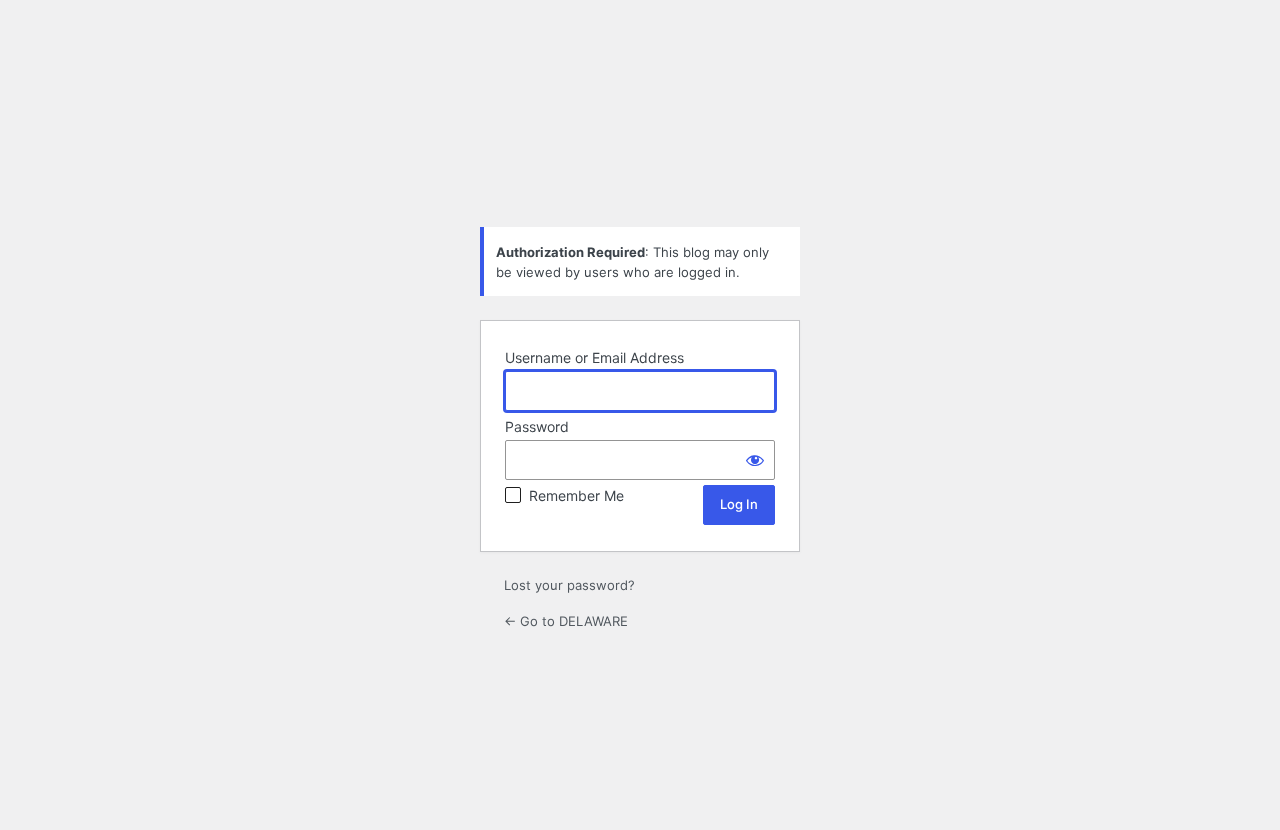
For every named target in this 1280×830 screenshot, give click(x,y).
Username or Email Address (594, 357)
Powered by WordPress (640, 161)
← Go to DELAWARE (566, 621)
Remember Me (576, 495)
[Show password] (755, 460)
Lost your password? (569, 585)
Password (537, 426)
